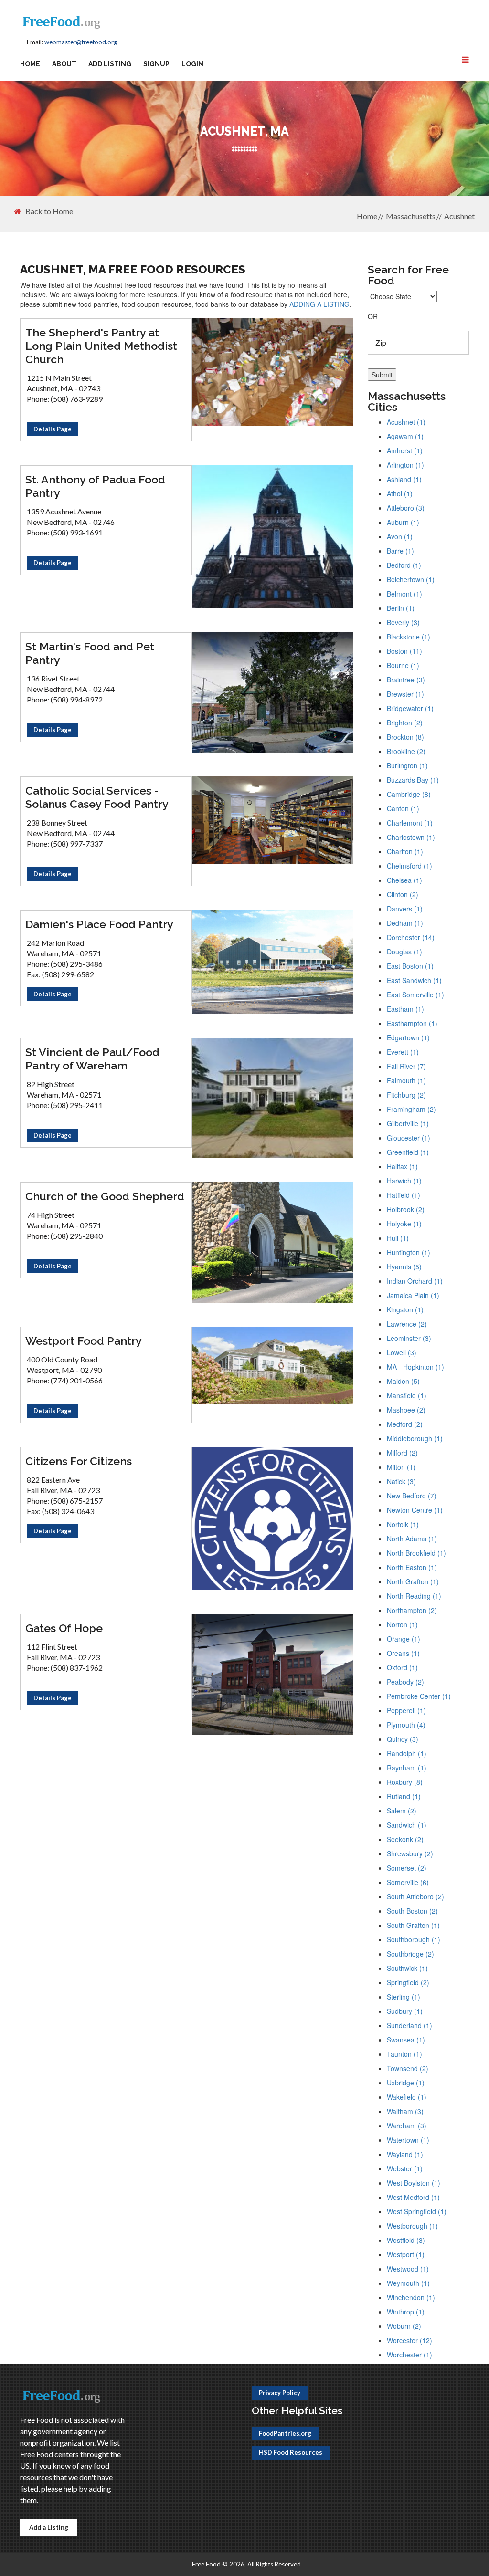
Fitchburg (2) (406, 1095)
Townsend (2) (408, 2068)
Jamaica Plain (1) (413, 1295)
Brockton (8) (405, 737)
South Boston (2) (412, 1911)
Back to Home (49, 211)
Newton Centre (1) (415, 1510)
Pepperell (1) (406, 1710)
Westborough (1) (412, 2226)
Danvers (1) (405, 909)
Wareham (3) (407, 2126)
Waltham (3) (405, 2111)
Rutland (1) (404, 1796)
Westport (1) (406, 2254)
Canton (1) (403, 808)
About (64, 64)
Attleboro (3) (406, 508)
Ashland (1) (404, 479)
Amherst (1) (405, 450)
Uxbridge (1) (406, 2083)
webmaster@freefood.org (81, 42)
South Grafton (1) (413, 1925)
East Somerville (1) (415, 995)
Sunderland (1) (409, 2025)
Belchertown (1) (411, 579)
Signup (156, 64)
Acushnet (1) (406, 422)
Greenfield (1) (408, 1152)
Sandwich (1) (407, 1825)
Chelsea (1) (404, 880)
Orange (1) (404, 1639)
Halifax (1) (402, 1166)
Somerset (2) (407, 1868)
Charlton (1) (405, 851)
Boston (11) (404, 651)
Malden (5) (403, 1381)
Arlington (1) (405, 465)
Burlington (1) (407, 765)
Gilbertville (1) (408, 1123)
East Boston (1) (410, 966)
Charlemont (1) (410, 823)
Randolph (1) (407, 1753)
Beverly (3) (403, 622)
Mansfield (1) (407, 1395)
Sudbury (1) (405, 2011)
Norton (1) (402, 1624)
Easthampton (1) (412, 1023)
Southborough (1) (414, 1939)
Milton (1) (401, 1467)
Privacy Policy (280, 2393)
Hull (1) (398, 1238)
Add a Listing (49, 2527)
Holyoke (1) (404, 1224)
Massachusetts (411, 216)
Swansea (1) (406, 2040)
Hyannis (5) (404, 1267)
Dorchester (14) (411, 937)
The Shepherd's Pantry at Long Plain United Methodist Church (101, 346)
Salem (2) (402, 1811)
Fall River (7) (406, 1066)
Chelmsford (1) (409, 866)
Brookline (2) (406, 751)
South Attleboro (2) (415, 1896)
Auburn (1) (403, 522)
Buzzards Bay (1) (413, 780)
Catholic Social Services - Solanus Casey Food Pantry (97, 797)
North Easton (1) (412, 1567)
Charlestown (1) (411, 837)
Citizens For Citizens (79, 1461)
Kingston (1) (405, 1309)
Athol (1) (400, 493)
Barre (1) (400, 551)
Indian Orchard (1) (415, 1281)
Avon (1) (400, 536)
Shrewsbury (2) (410, 1853)
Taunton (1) (404, 2054)
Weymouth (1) (408, 2283)
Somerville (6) (408, 1882)
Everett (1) (403, 1052)
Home (30, 64)
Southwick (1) (407, 1968)
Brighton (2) (405, 723)
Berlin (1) (401, 608)
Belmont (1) (404, 594)
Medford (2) (405, 1424)
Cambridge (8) (409, 794)
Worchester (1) (409, 2355)
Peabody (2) (405, 1682)
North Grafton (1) (413, 1581)
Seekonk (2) (405, 1839)
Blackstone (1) (409, 637)
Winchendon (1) (411, 2297)
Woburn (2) (404, 2326)
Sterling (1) (404, 1997)
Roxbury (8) (405, 1782)
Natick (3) (401, 1481)
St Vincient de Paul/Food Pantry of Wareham (92, 1059)
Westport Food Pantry (84, 1341)
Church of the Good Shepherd (105, 1196)
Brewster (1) (405, 694)
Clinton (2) (403, 894)
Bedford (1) (404, 565)
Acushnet (459, 216)
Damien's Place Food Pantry (99, 924)
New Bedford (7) (412, 1496)
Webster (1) (405, 2168)
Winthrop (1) (406, 2312)
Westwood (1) (408, 2269)
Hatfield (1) (404, 1195)
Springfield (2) (408, 1982)
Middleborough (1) (415, 1438)
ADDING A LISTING (319, 304)
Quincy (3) (403, 1739)
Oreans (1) (403, 1653)
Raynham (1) (407, 1768)
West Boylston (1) (414, 2183)
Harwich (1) (404, 1181)
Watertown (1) (408, 2140)
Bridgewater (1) (410, 708)
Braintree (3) (406, 680)
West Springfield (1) (417, 2211)
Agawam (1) (405, 436)
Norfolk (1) (403, 1524)
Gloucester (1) (409, 1138)
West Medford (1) (413, 2197)
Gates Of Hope (64, 1628)
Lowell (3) (402, 1352)
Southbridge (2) (410, 1954)
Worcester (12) (409, 2340)
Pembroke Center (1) (419, 1696)
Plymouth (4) (406, 1725)
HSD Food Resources (291, 2452)
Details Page (53, 429)
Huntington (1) (409, 1252)
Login (192, 64)
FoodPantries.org (285, 2433)
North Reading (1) (414, 1596)
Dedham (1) (405, 923)
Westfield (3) (406, 2240)
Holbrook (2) (406, 1209)
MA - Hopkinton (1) (415, 1367)
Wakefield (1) (407, 2097)
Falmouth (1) (406, 1080)
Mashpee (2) (406, 1410)
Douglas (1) (404, 952)
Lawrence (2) (407, 1324)
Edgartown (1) (408, 1037)
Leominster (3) (409, 1338)
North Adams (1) (412, 1539)
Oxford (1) (402, 1667)
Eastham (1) (405, 1009)
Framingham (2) (411, 1109)
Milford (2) (402, 1453)
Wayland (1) (405, 2154)
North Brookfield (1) (416, 1553)
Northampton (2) (412, 1610)
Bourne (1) (403, 665)
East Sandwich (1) (414, 980)
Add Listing (110, 64)
